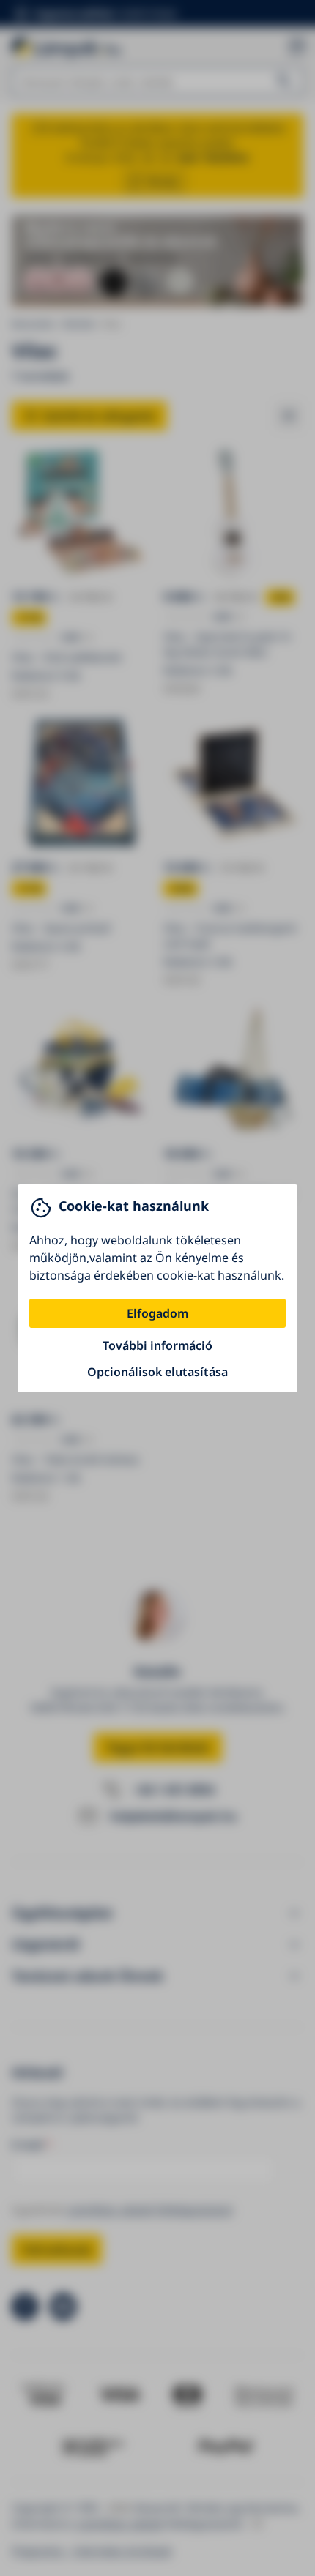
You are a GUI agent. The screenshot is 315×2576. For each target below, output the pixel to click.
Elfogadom (157, 1313)
